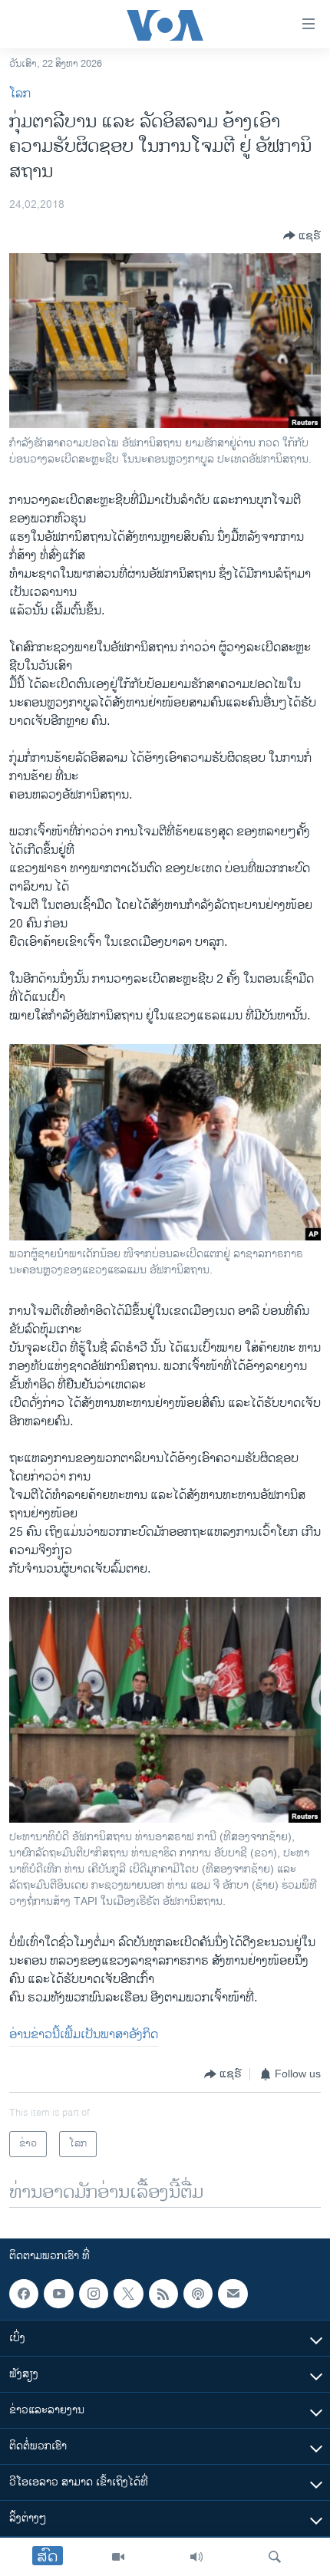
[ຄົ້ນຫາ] (275, 2557)
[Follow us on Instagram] (94, 2294)
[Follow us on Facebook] (24, 2294)
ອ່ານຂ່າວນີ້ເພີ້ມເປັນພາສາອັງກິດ (84, 2035)
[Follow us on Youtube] (58, 2294)
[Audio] (196, 2557)
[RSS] (163, 2294)
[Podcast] (198, 2294)
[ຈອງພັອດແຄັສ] (233, 2294)
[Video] (118, 2557)
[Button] (302, 236)
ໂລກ (20, 94)
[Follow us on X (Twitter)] (128, 2294)
